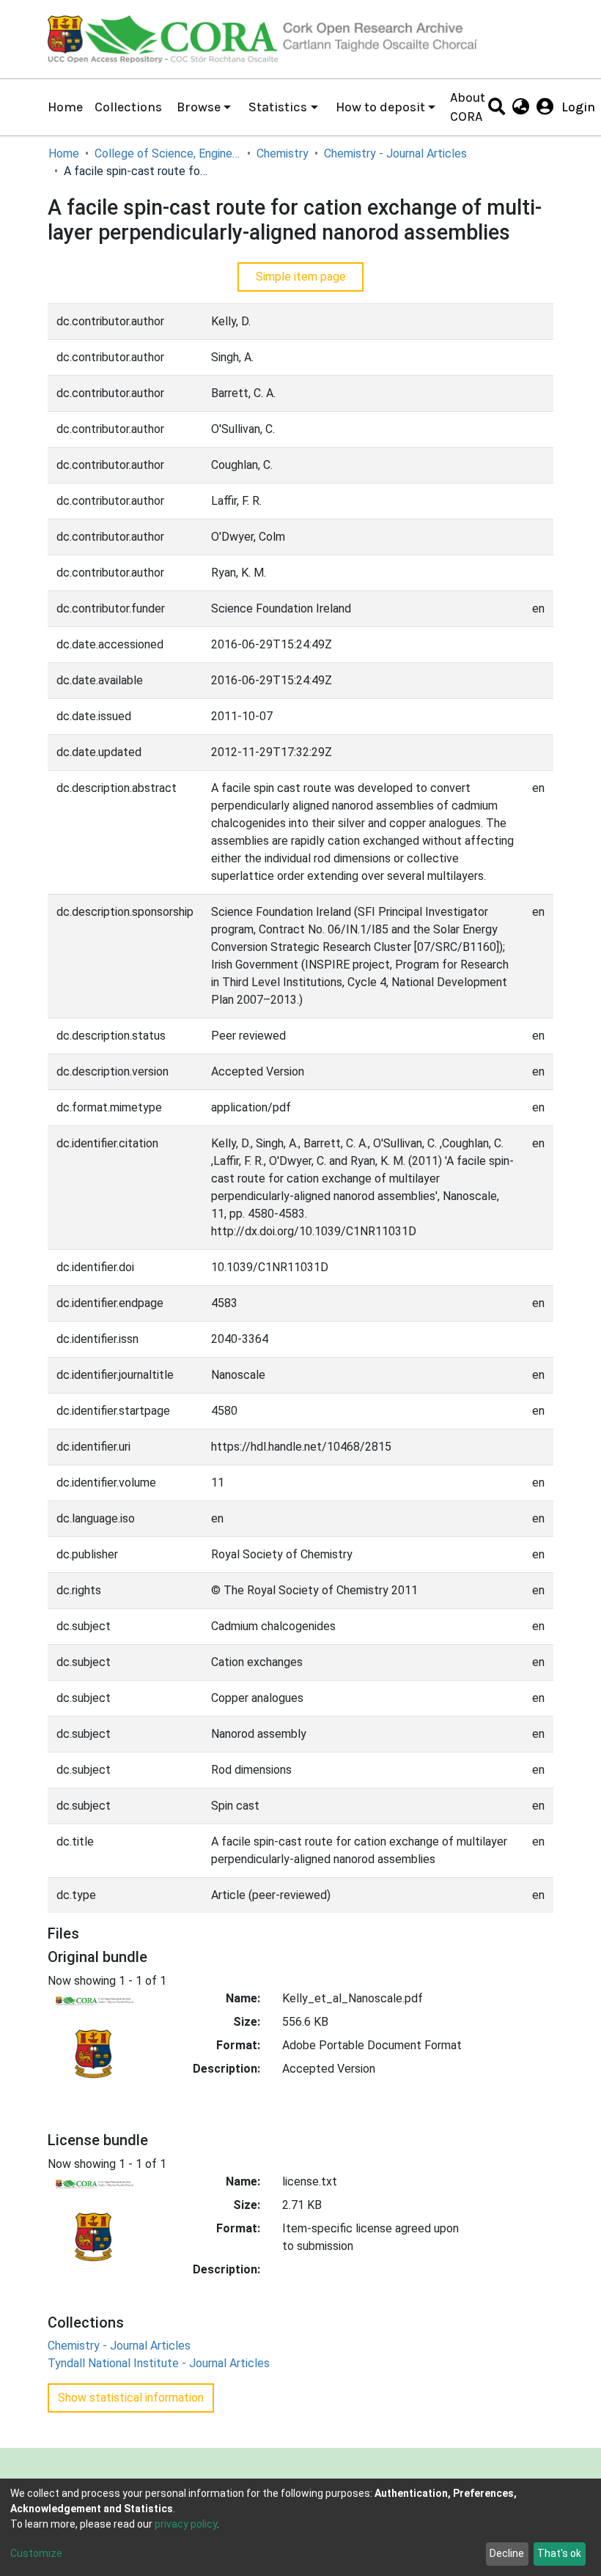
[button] (521, 107)
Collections (128, 107)
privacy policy (186, 2524)
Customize (36, 2553)
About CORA (468, 107)
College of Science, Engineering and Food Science (168, 153)
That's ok (559, 2553)
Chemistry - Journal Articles (395, 153)
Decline (507, 2553)
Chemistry (283, 153)
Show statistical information (131, 2398)
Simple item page (301, 277)
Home (65, 107)
